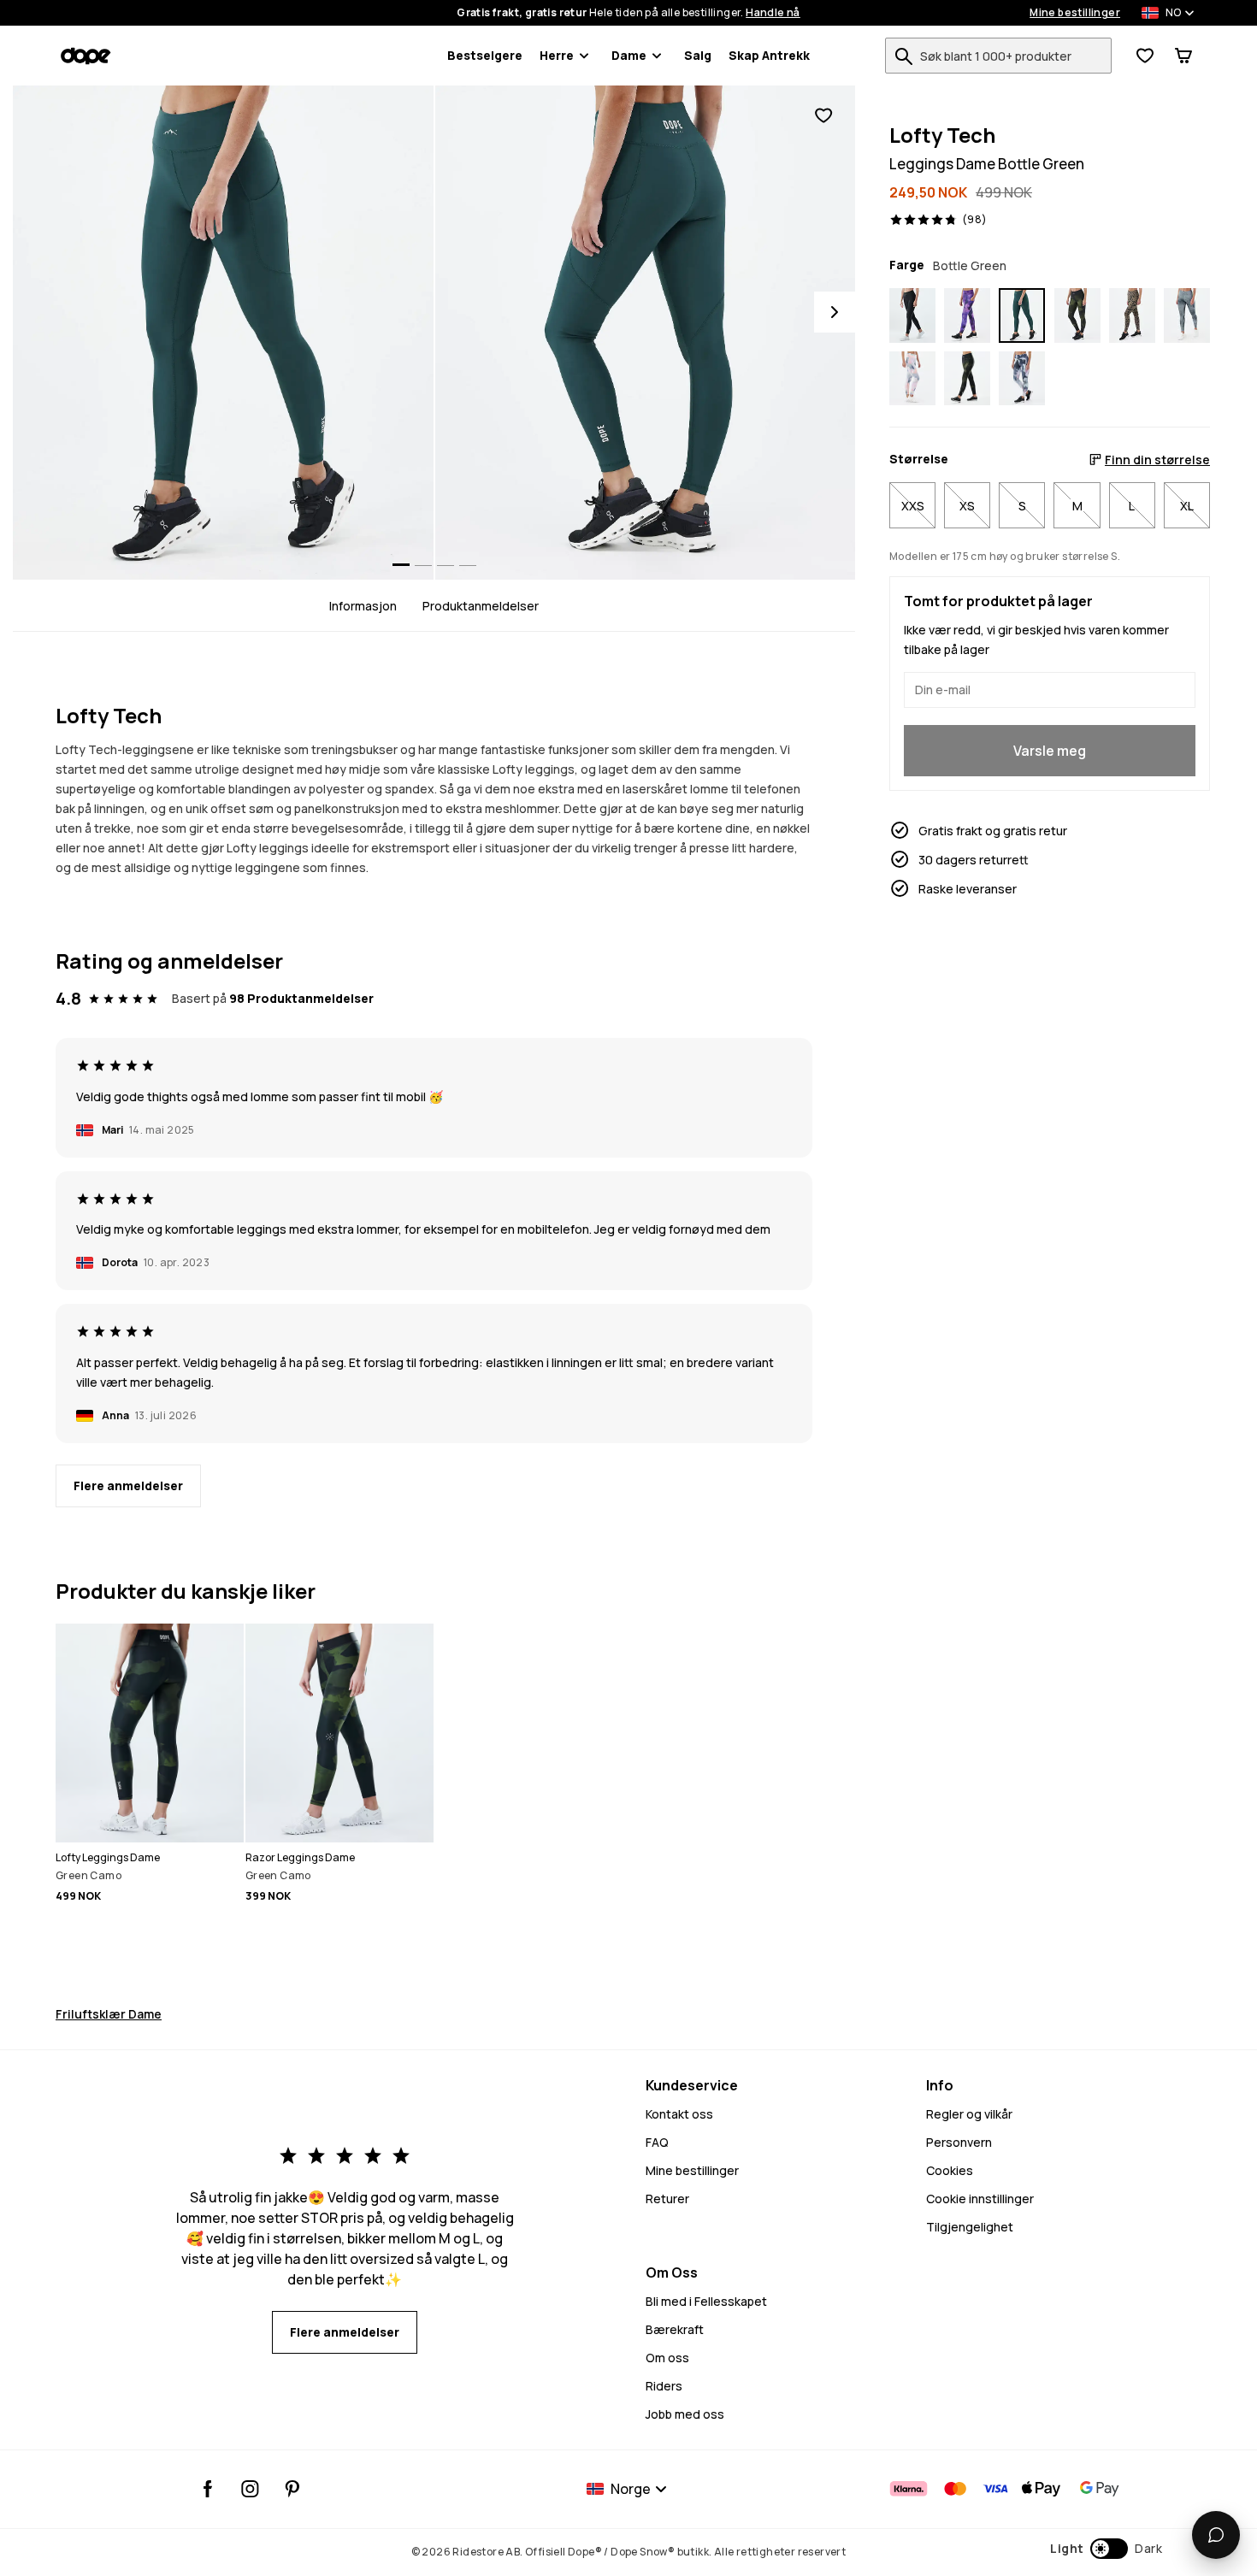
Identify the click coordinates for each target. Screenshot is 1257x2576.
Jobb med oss (685, 2414)
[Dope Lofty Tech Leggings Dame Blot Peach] (912, 379)
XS (967, 505)
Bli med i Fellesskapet (706, 2301)
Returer (667, 2199)
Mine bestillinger (1075, 13)
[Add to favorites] (823, 116)
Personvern (959, 2142)
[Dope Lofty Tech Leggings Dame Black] (912, 315)
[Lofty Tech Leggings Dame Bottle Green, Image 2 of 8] (646, 333)
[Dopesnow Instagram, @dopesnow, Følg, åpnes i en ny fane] (250, 2489)
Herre (557, 55)
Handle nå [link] (773, 13)
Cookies (950, 2170)
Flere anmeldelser (128, 1485)
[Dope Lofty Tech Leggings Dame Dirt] (1187, 315)
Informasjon (363, 606)
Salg (698, 55)
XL (1187, 505)
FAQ (657, 2142)
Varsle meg (1050, 750)
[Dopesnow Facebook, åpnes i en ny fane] (208, 2489)
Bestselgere (485, 55)
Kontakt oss (679, 2114)
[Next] (835, 312)
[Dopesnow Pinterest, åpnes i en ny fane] (292, 2489)
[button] (1106, 2549)
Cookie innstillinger (980, 2199)
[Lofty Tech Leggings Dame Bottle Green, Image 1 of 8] (223, 333)
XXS (913, 505)
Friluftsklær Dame (109, 2014)
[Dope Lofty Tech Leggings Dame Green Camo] (1077, 315)
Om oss (667, 2358)
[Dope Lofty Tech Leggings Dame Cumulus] (1022, 379)
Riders (664, 2386)
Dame (629, 55)
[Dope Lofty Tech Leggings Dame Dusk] (967, 315)
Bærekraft (675, 2329)
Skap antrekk (769, 55)
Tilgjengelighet (970, 2227)
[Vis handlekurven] (1183, 56)
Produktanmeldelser (481, 606)
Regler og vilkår (969, 2114)
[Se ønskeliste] (1145, 56)
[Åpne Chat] (1216, 2535)
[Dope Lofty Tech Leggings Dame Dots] (1132, 315)
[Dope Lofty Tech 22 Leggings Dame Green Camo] (967, 379)
